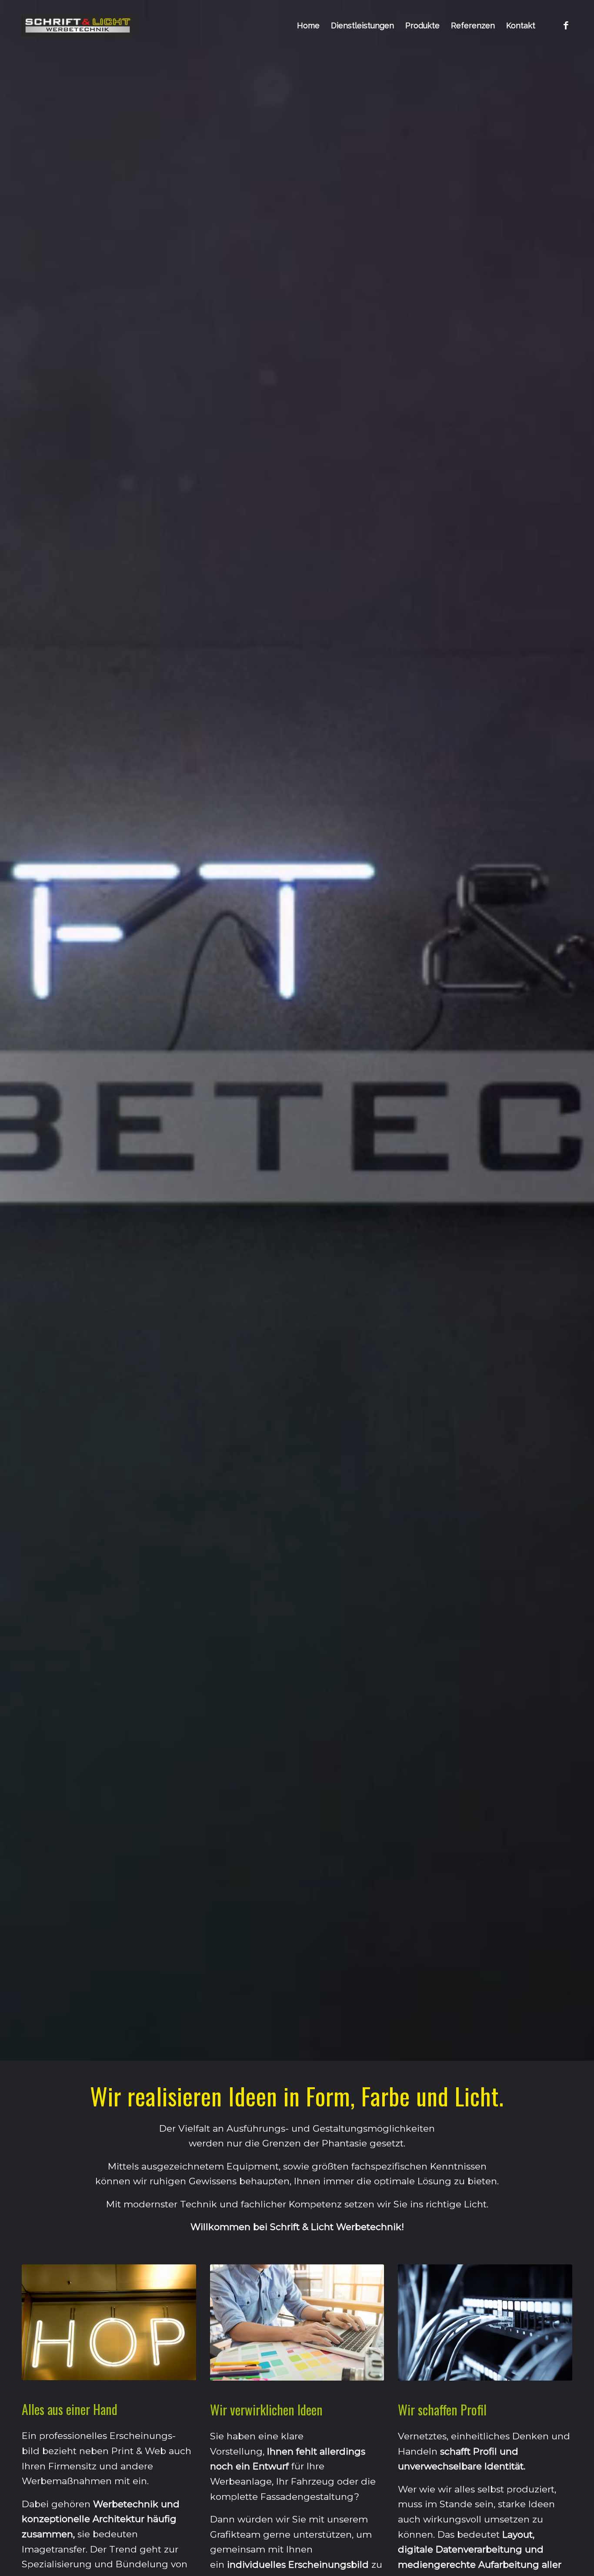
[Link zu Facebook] (566, 25)
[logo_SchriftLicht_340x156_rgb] (78, 26)
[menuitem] (308, 26)
